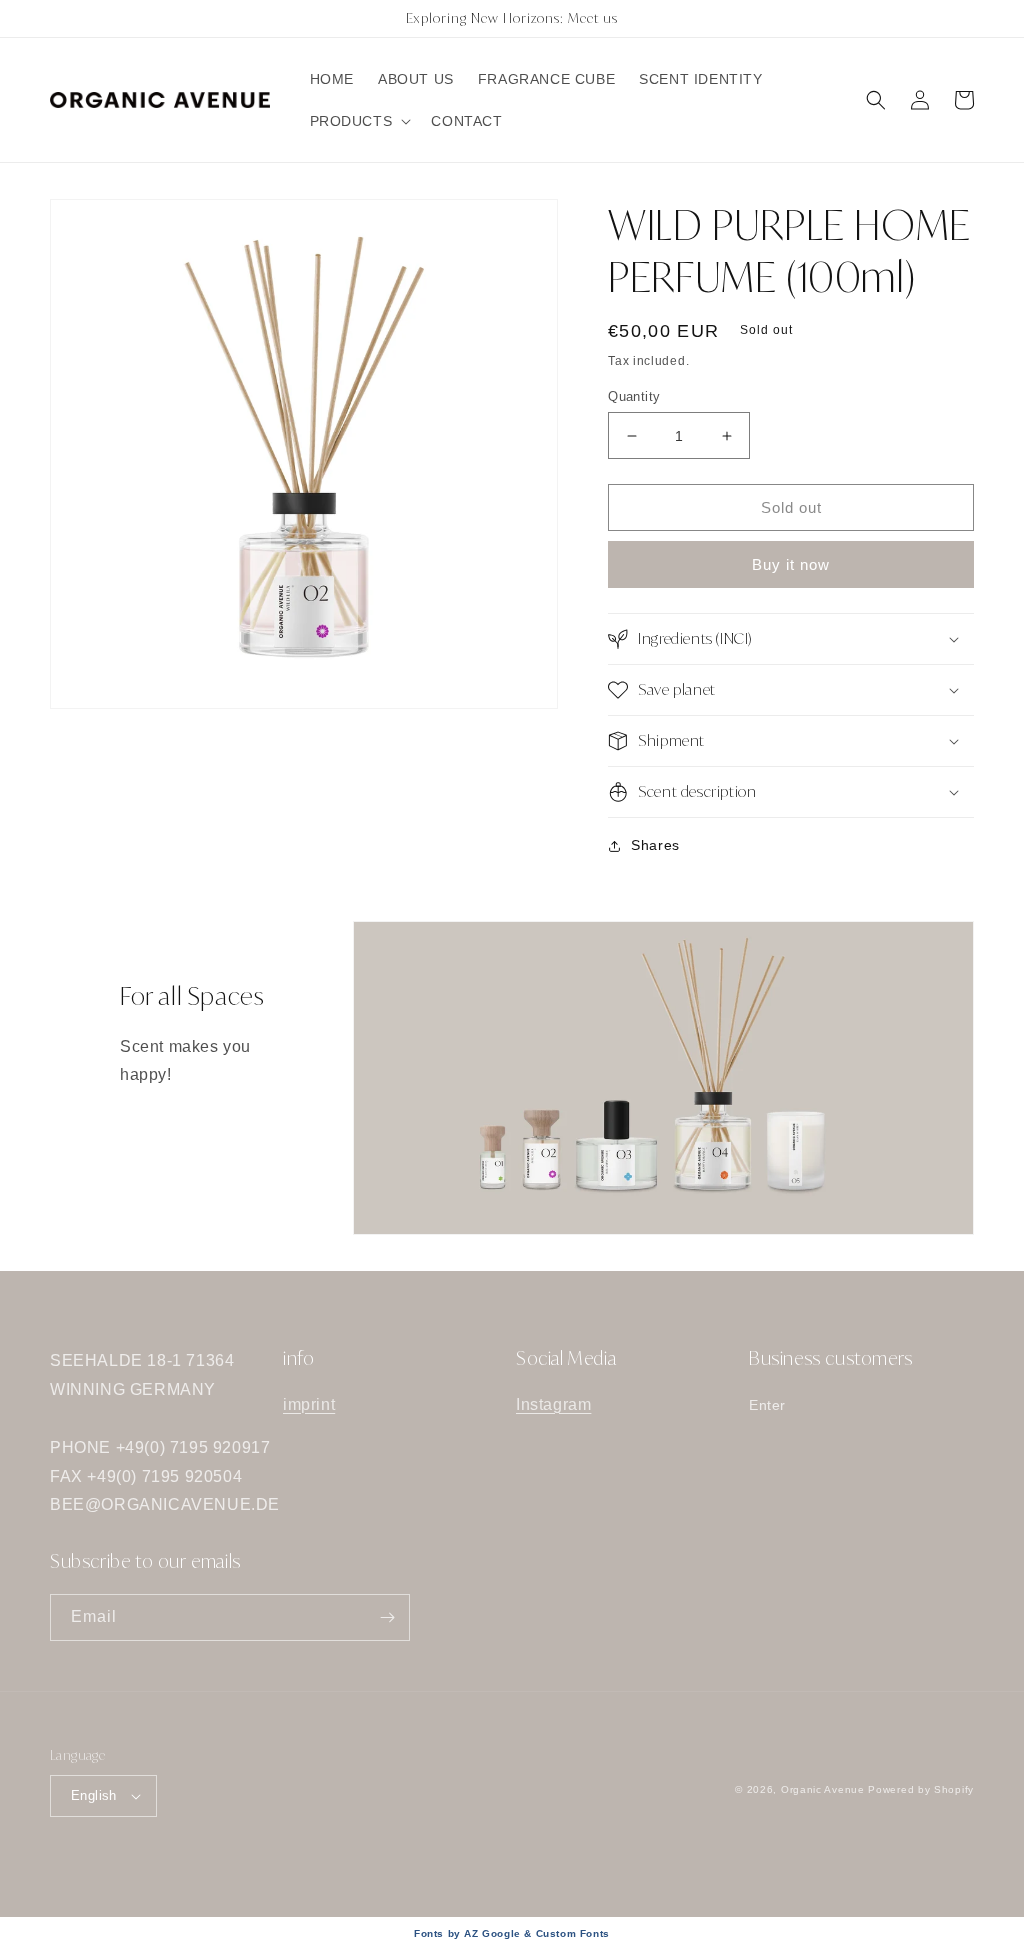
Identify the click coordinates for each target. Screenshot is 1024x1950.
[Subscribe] (387, 1617)
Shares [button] (655, 845)
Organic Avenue (823, 1789)
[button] (359, 121)
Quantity (634, 396)
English (94, 1795)
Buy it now (791, 564)
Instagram (553, 1404)
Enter (767, 1405)
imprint (309, 1404)
